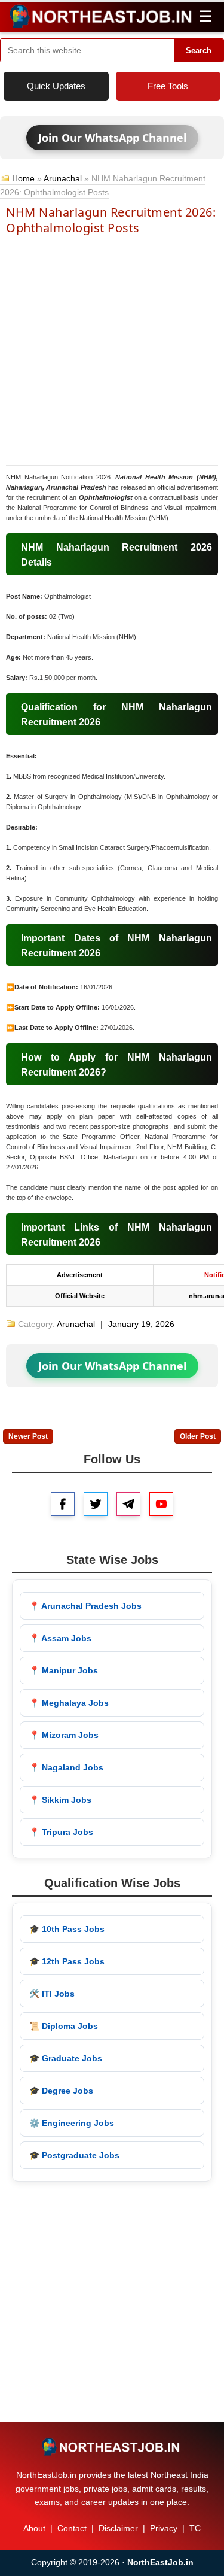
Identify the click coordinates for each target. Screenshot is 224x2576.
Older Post (198, 1436)
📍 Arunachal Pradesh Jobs (85, 1606)
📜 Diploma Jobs (64, 2026)
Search (199, 51)
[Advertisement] (112, 349)
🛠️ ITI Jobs (52, 1994)
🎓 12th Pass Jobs (67, 1961)
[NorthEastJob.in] (112, 2447)
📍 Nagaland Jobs (66, 1767)
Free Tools (168, 86)
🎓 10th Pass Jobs (67, 1929)
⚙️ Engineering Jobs (72, 2123)
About (34, 2528)
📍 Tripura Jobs (61, 1832)
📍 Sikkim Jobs (60, 1800)
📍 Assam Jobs (60, 1638)
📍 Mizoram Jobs (64, 1735)
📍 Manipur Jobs (64, 1670)
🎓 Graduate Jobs (66, 2058)
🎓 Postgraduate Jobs (74, 2155)
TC (195, 2528)
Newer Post (28, 1436)
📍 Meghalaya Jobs (69, 1703)
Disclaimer (118, 2528)
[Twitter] (96, 1504)
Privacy (164, 2528)
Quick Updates (56, 86)
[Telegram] (128, 1504)
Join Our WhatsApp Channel (112, 138)
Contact (72, 2528)
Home (23, 178)
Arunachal (63, 178)
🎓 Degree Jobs (61, 2091)
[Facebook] (63, 1504)
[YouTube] (161, 1504)
